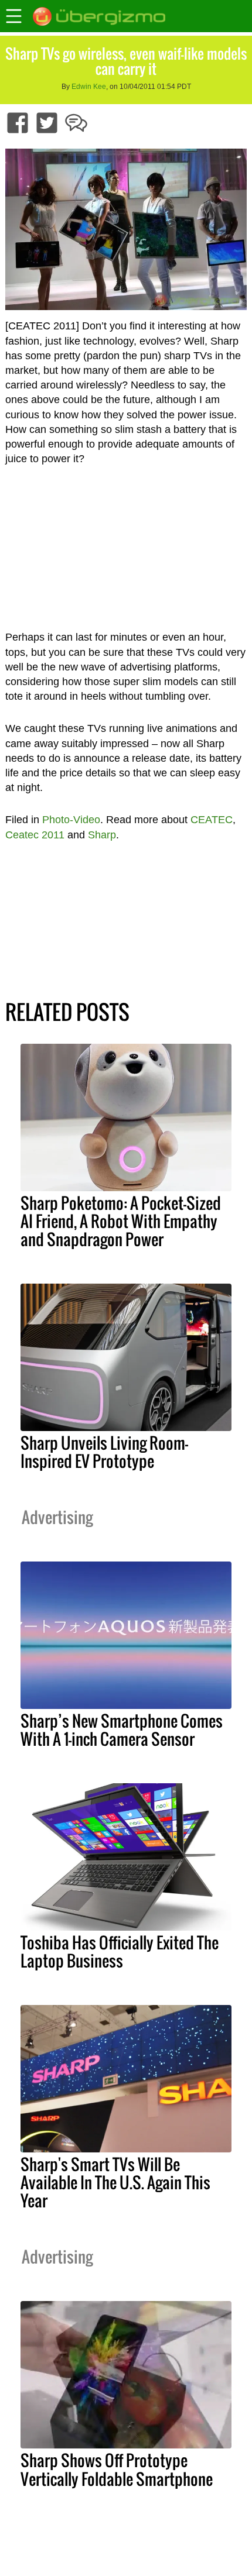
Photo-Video (71, 820)
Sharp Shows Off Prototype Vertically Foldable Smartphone (117, 2469)
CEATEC (212, 820)
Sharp (102, 835)
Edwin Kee (89, 87)
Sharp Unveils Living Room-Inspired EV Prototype (104, 1452)
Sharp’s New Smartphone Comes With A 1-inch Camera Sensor (122, 1730)
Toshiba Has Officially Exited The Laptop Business (120, 1951)
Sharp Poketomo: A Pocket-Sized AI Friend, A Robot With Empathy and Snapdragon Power (121, 1221)
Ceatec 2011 (35, 835)
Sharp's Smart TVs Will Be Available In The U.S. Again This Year (115, 2182)
